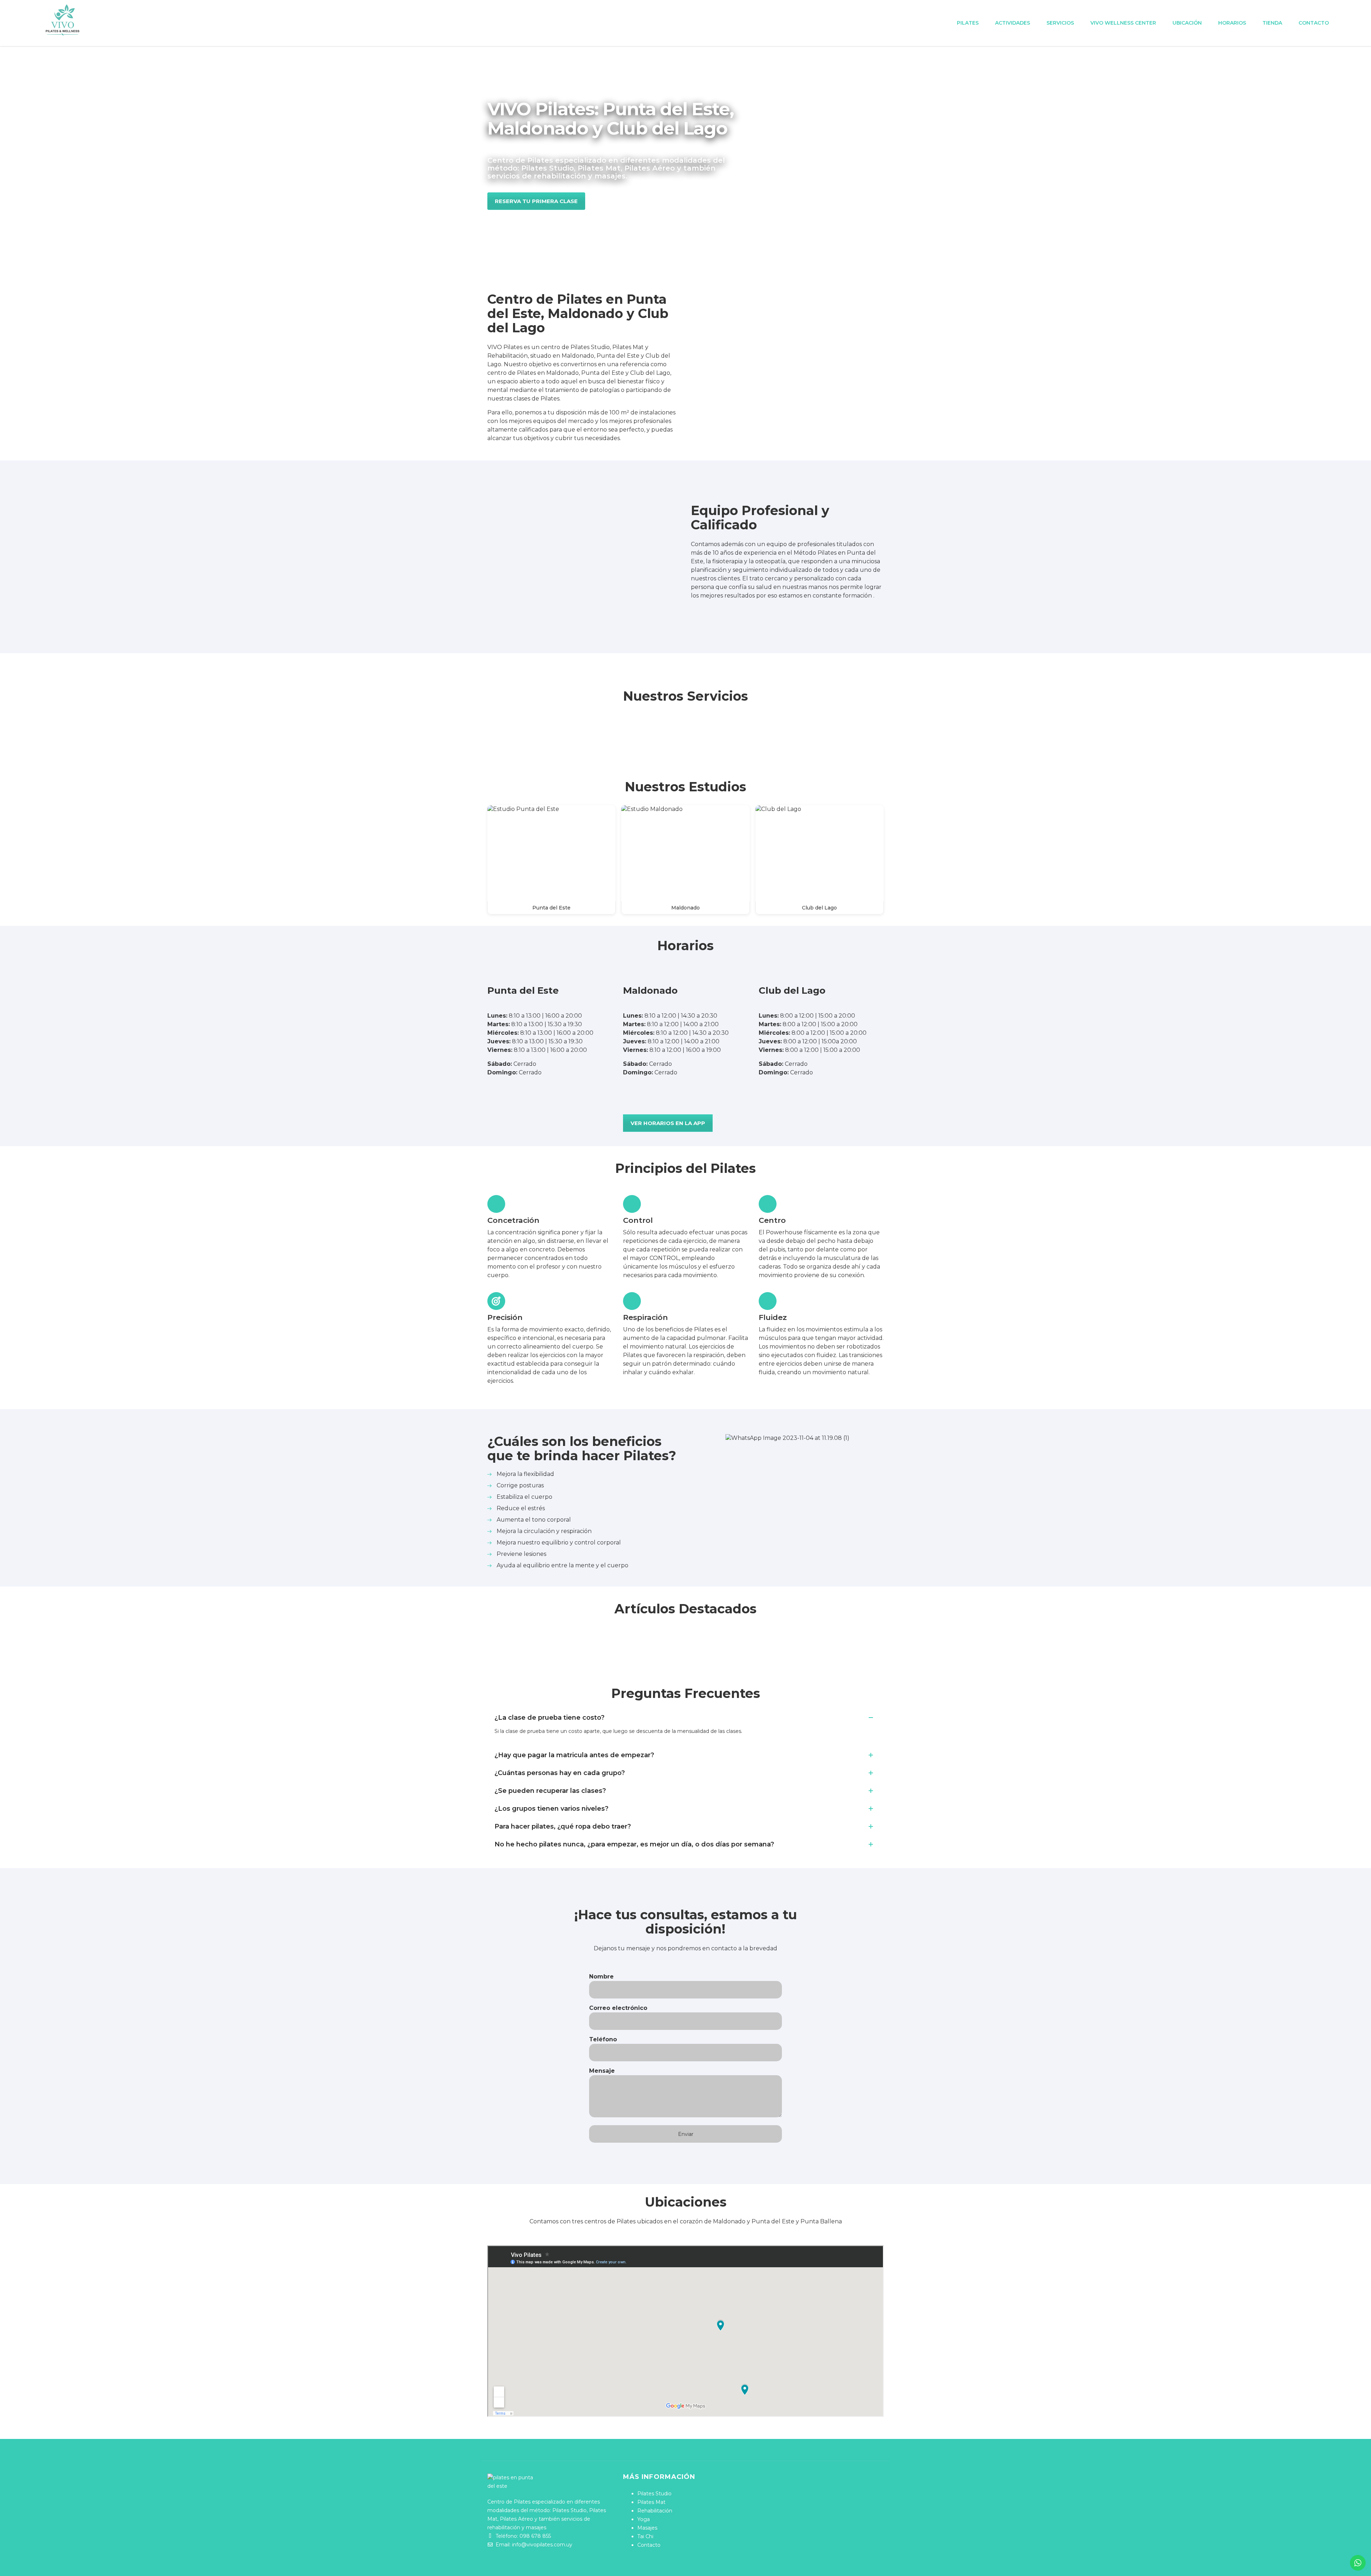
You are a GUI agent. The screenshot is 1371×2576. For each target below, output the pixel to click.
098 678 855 (535, 2536)
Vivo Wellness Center (1123, 23)
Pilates (968, 23)
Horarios (1232, 23)
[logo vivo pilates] (62, 20)
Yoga (644, 2519)
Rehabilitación (655, 2511)
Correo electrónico (618, 2008)
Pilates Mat (651, 2502)
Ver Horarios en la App (668, 1123)
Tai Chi (645, 2536)
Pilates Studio (654, 2494)
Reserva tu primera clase (536, 201)
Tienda (1272, 23)
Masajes (647, 2528)
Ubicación (1187, 23)
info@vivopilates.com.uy (542, 2545)
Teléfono (603, 2039)
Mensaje (602, 2071)
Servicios (1060, 23)
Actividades (1013, 23)
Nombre (601, 1977)
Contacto (1314, 23)
